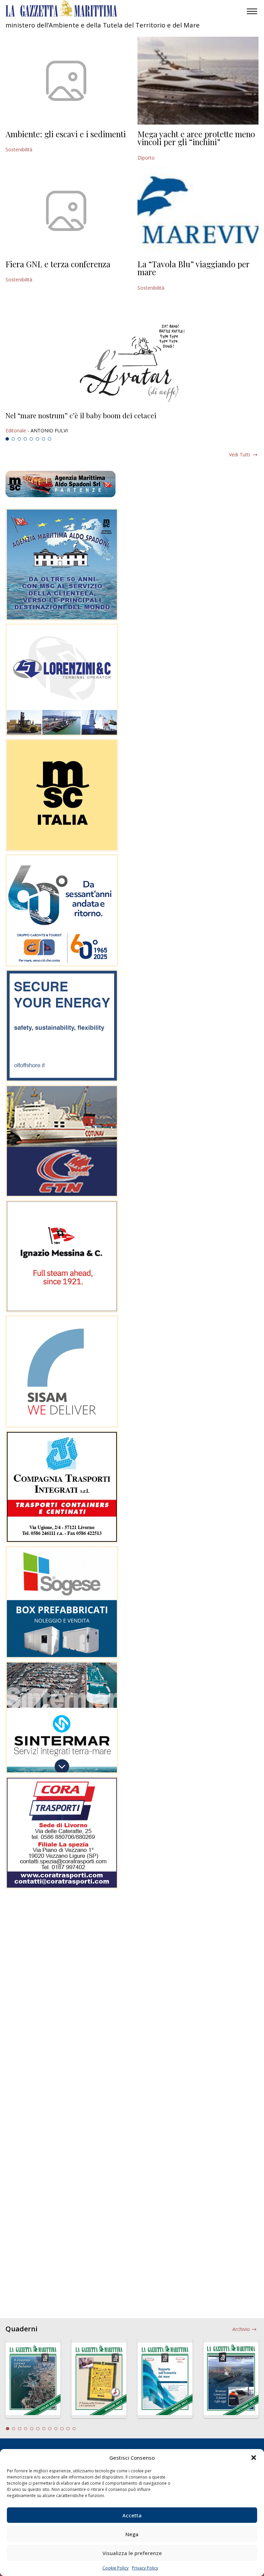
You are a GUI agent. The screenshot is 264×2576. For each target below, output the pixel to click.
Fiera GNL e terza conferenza (58, 264)
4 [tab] (25, 439)
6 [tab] (37, 439)
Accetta (132, 2515)
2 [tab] (13, 439)
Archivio (241, 2329)
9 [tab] (56, 2429)
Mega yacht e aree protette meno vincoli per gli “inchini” (196, 138)
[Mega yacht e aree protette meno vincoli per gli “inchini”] (198, 81)
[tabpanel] (132, 423)
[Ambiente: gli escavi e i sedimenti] (66, 81)
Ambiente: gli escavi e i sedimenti (66, 134)
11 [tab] (68, 2429)
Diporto (146, 158)
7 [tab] (44, 439)
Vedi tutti (239, 454)
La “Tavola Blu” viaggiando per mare (194, 268)
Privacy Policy (145, 2568)
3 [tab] (19, 439)
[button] (254, 2458)
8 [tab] (49, 439)
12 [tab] (74, 2429)
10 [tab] (62, 2429)
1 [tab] (7, 439)
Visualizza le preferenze (132, 2553)
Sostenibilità (19, 149)
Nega (132, 2534)
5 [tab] (31, 439)
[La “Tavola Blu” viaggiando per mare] (198, 211)
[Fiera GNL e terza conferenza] (66, 211)
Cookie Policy (115, 2568)
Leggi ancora (132, 423)
